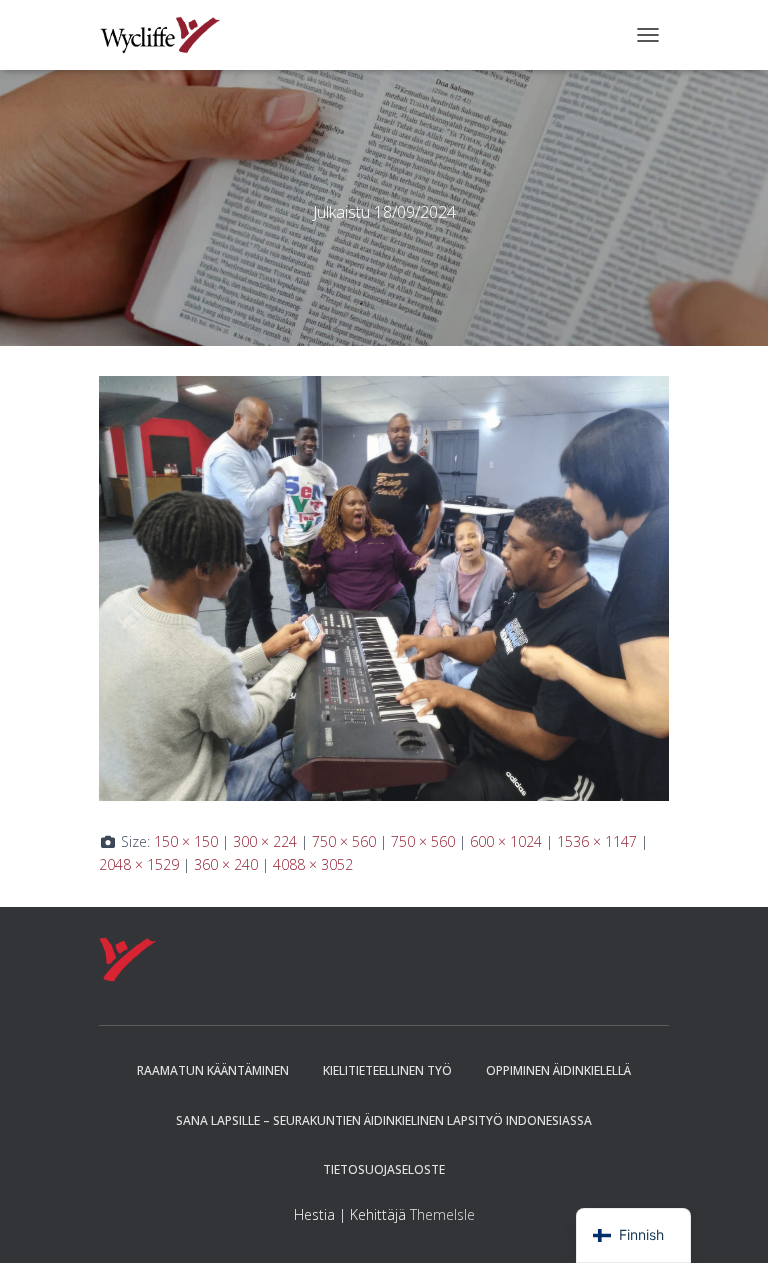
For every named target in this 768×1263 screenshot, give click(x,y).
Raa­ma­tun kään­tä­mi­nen (213, 1070)
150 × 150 (186, 841)
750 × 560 (344, 841)
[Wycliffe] (167, 35)
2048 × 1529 (139, 864)
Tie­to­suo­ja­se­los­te (384, 1169)
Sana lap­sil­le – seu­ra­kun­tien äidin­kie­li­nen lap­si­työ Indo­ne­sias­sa (384, 1120)
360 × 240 (226, 864)
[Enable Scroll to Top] (728, 1223)
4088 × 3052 (313, 864)
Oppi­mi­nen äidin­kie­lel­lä (558, 1070)
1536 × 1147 (597, 841)
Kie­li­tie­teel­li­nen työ (387, 1070)
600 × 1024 (506, 841)
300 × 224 (265, 841)
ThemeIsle (442, 1214)
